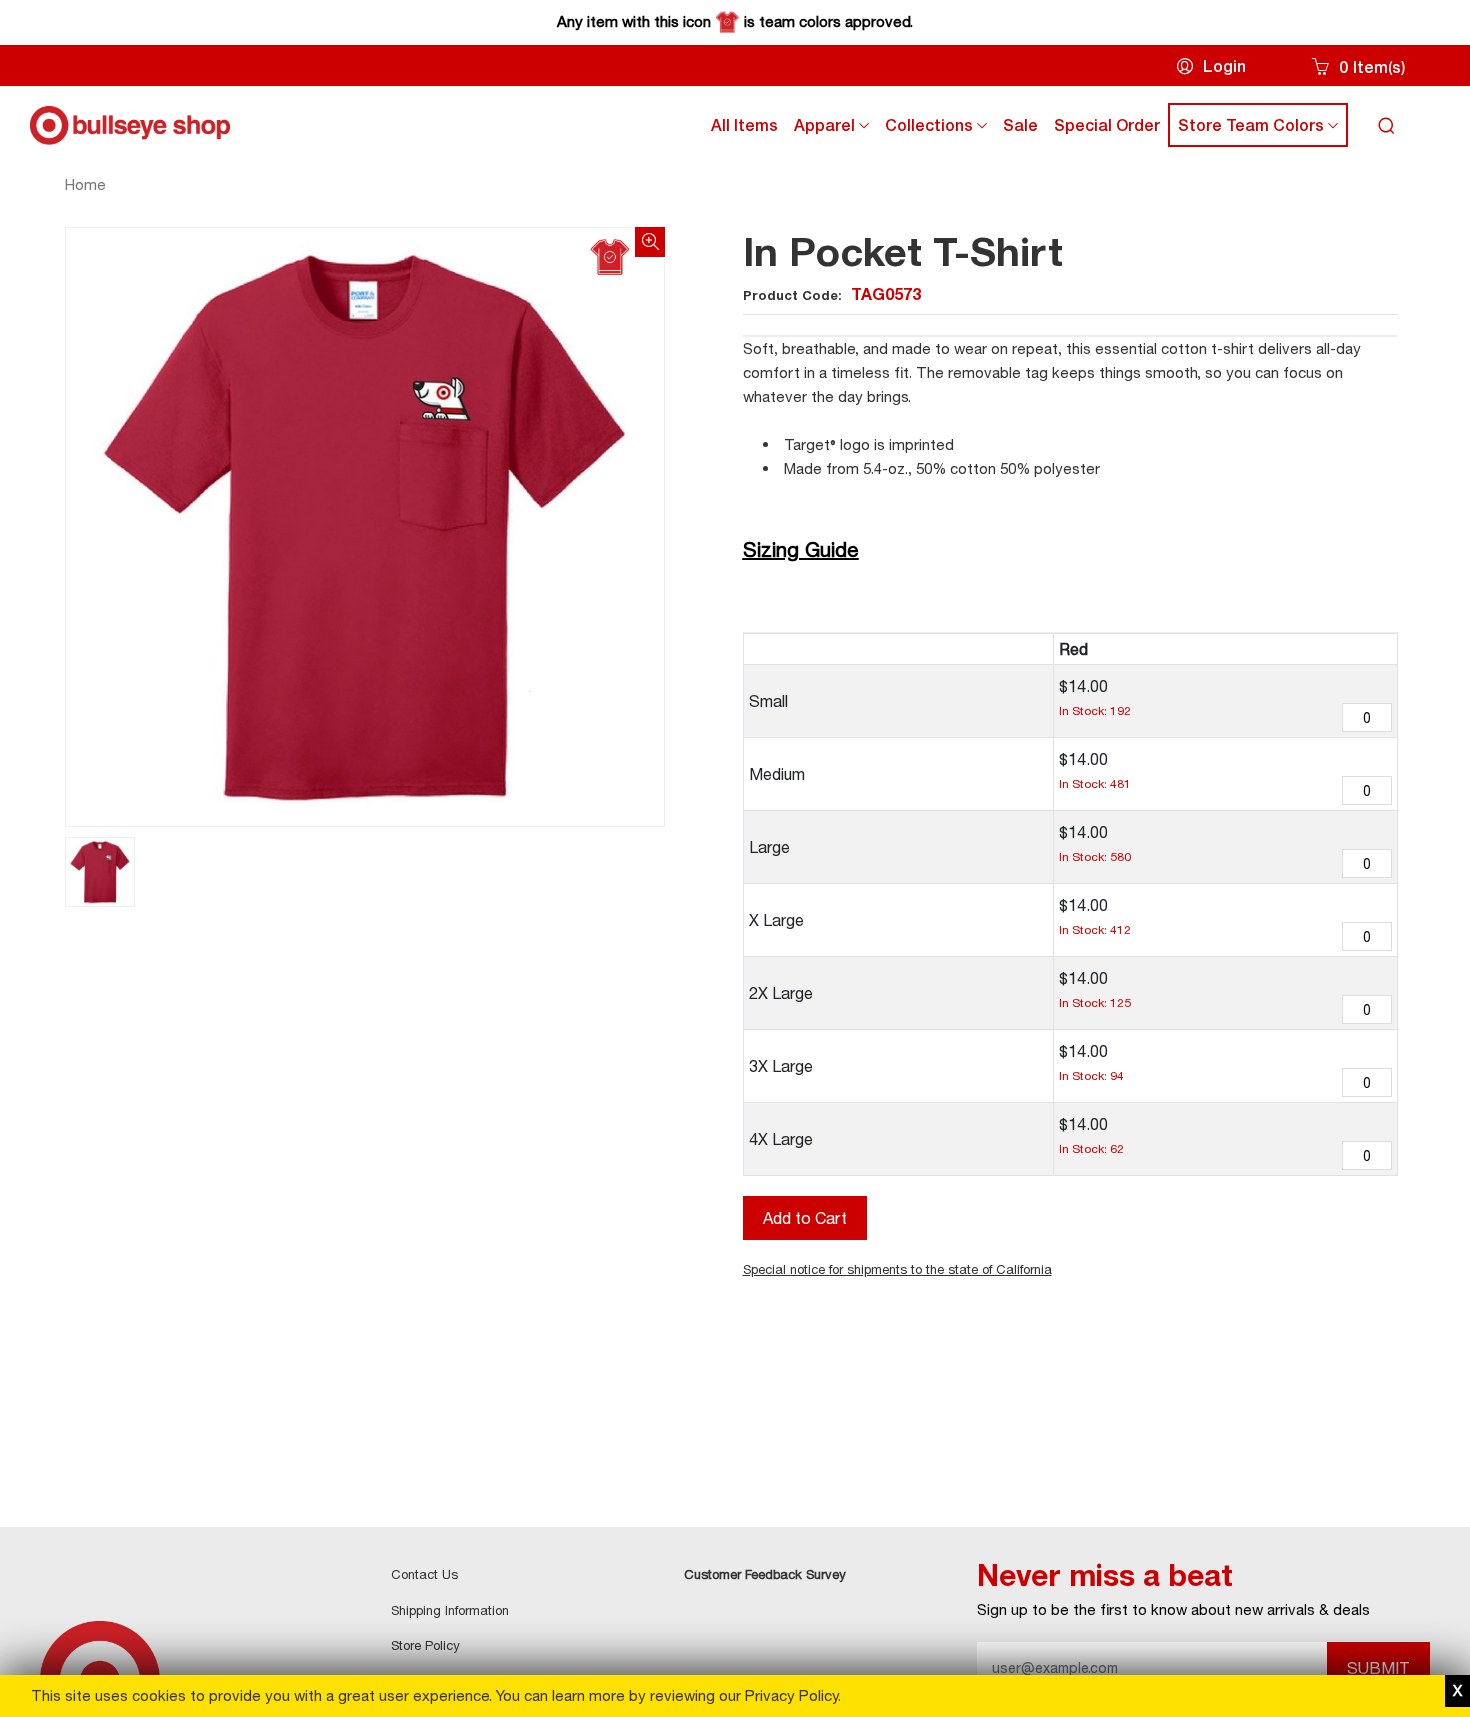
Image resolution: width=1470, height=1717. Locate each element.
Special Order (1107, 125)
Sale (1020, 125)
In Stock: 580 (1095, 856)
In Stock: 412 (1095, 929)
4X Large (781, 1139)
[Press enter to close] (1457, 1691)
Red (1073, 649)
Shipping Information (450, 1610)
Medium (777, 774)
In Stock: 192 (1095, 710)
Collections (940, 129)
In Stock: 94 (1091, 1075)
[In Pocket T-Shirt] (365, 527)
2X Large (781, 993)
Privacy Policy (791, 1695)
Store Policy (425, 1645)
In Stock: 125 (1095, 1002)
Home (85, 184)
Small (768, 701)
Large (769, 847)
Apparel (835, 129)
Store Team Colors (1262, 129)
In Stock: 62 (1091, 1148)
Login (1224, 66)
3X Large (781, 1066)
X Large (776, 920)
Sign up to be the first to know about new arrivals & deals (1173, 1609)
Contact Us (424, 1574)
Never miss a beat (1105, 1575)
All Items (744, 125)
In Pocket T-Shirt (903, 251)
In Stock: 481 (1095, 783)
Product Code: (832, 294)
